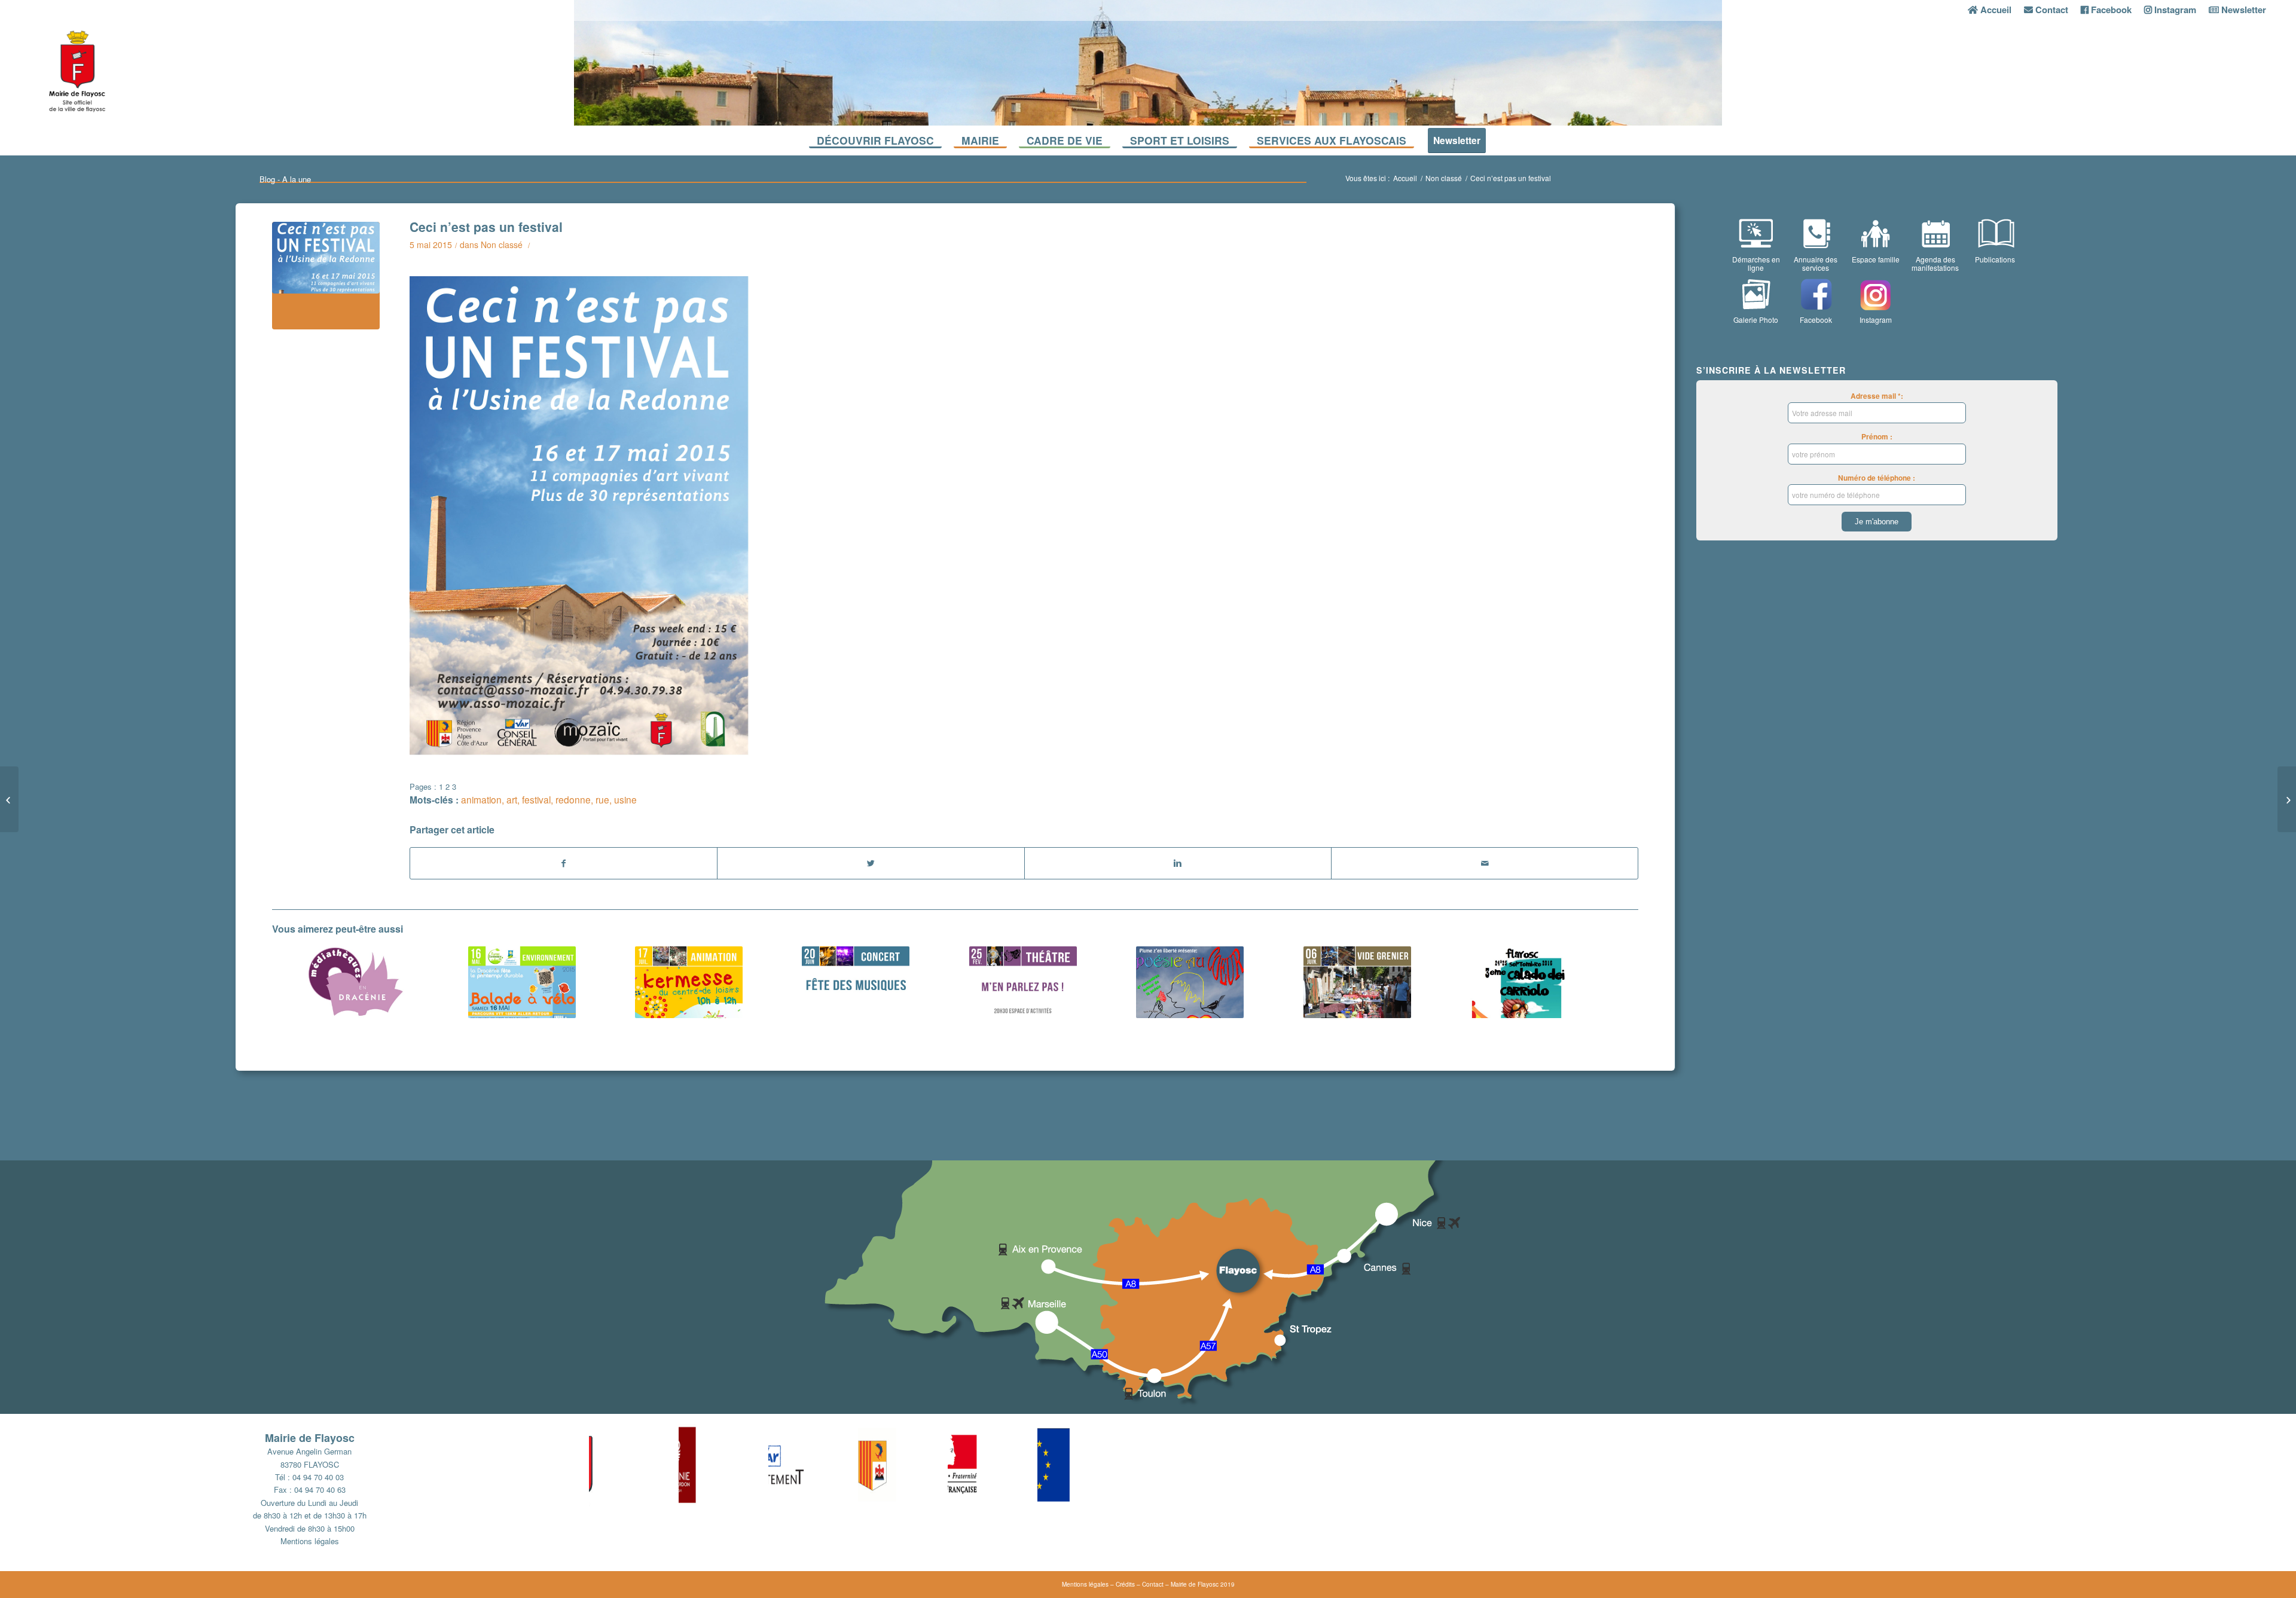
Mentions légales (310, 1541)
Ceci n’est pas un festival (486, 227)
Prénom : (1877, 437)
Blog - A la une (285, 179)
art (512, 799)
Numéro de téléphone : (1877, 478)
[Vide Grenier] (1357, 982)
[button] (634, 1465)
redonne (573, 799)
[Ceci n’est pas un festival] (326, 276)
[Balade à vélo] (521, 982)
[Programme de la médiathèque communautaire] (355, 982)
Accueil (1405, 178)
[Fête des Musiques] (856, 982)
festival (536, 799)
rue (602, 799)
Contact (1153, 1584)
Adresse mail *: (1877, 396)
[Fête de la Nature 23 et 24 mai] (2287, 799)
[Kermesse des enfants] (689, 982)
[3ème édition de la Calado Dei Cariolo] (1524, 982)
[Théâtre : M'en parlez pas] (1023, 982)
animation (481, 799)
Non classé (1444, 178)
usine (625, 799)
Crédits (1125, 1584)
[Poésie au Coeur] (1190, 982)
